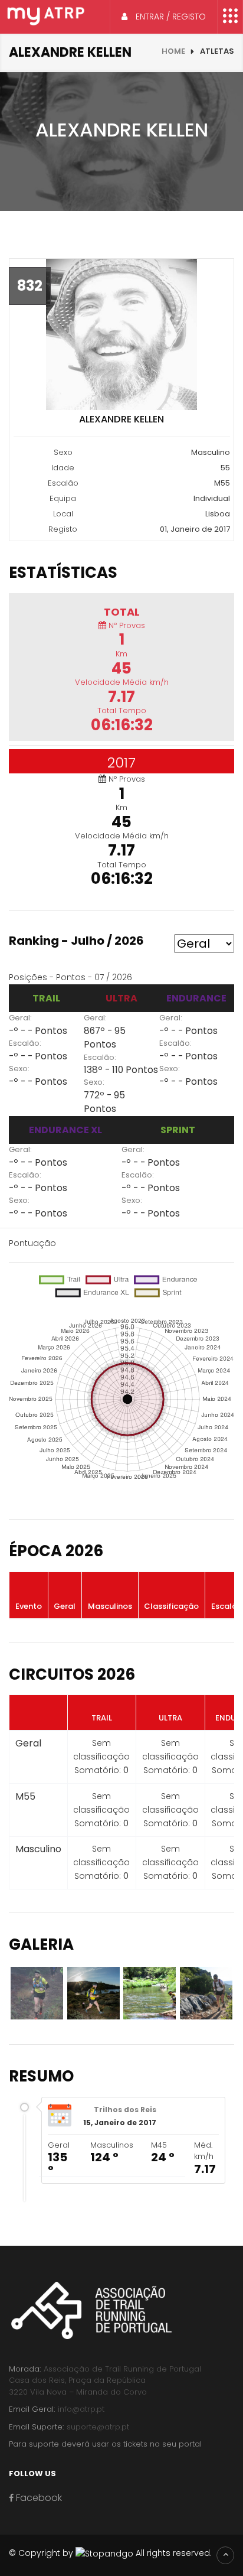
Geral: (20, 1018)
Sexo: (19, 1069)
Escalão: (25, 1043)
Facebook (38, 2498)
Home (173, 51)
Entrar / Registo (170, 17)
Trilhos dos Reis (125, 2110)
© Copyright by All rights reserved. (110, 2553)
